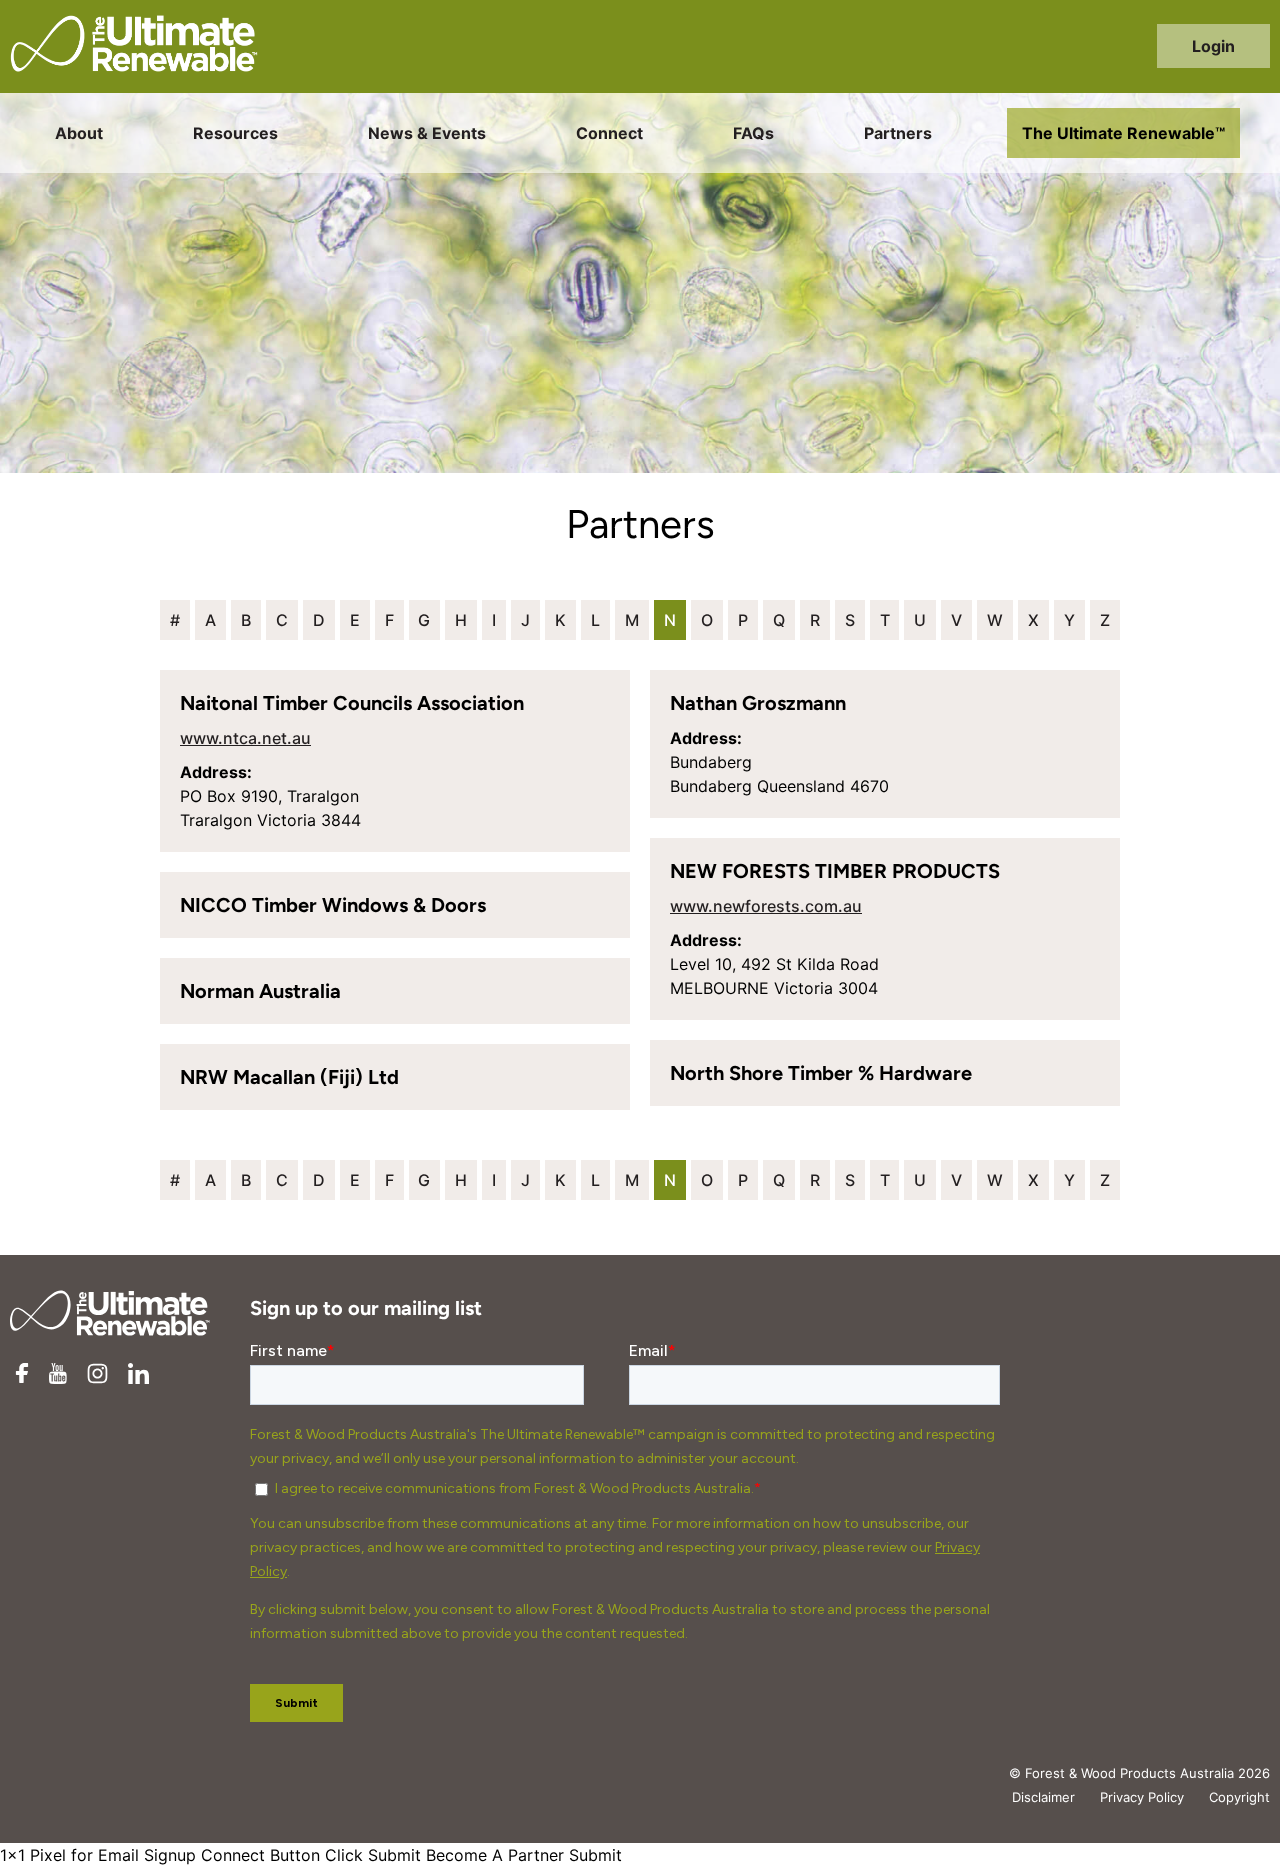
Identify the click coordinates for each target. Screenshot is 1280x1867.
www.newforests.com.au (766, 906)
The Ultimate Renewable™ (1123, 133)
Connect (609, 133)
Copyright (1239, 1797)
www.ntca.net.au (245, 738)
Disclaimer (1043, 1797)
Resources (235, 133)
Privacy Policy (1142, 1797)
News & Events (427, 133)
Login (1213, 46)
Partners (898, 133)
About (79, 133)
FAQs (753, 133)
